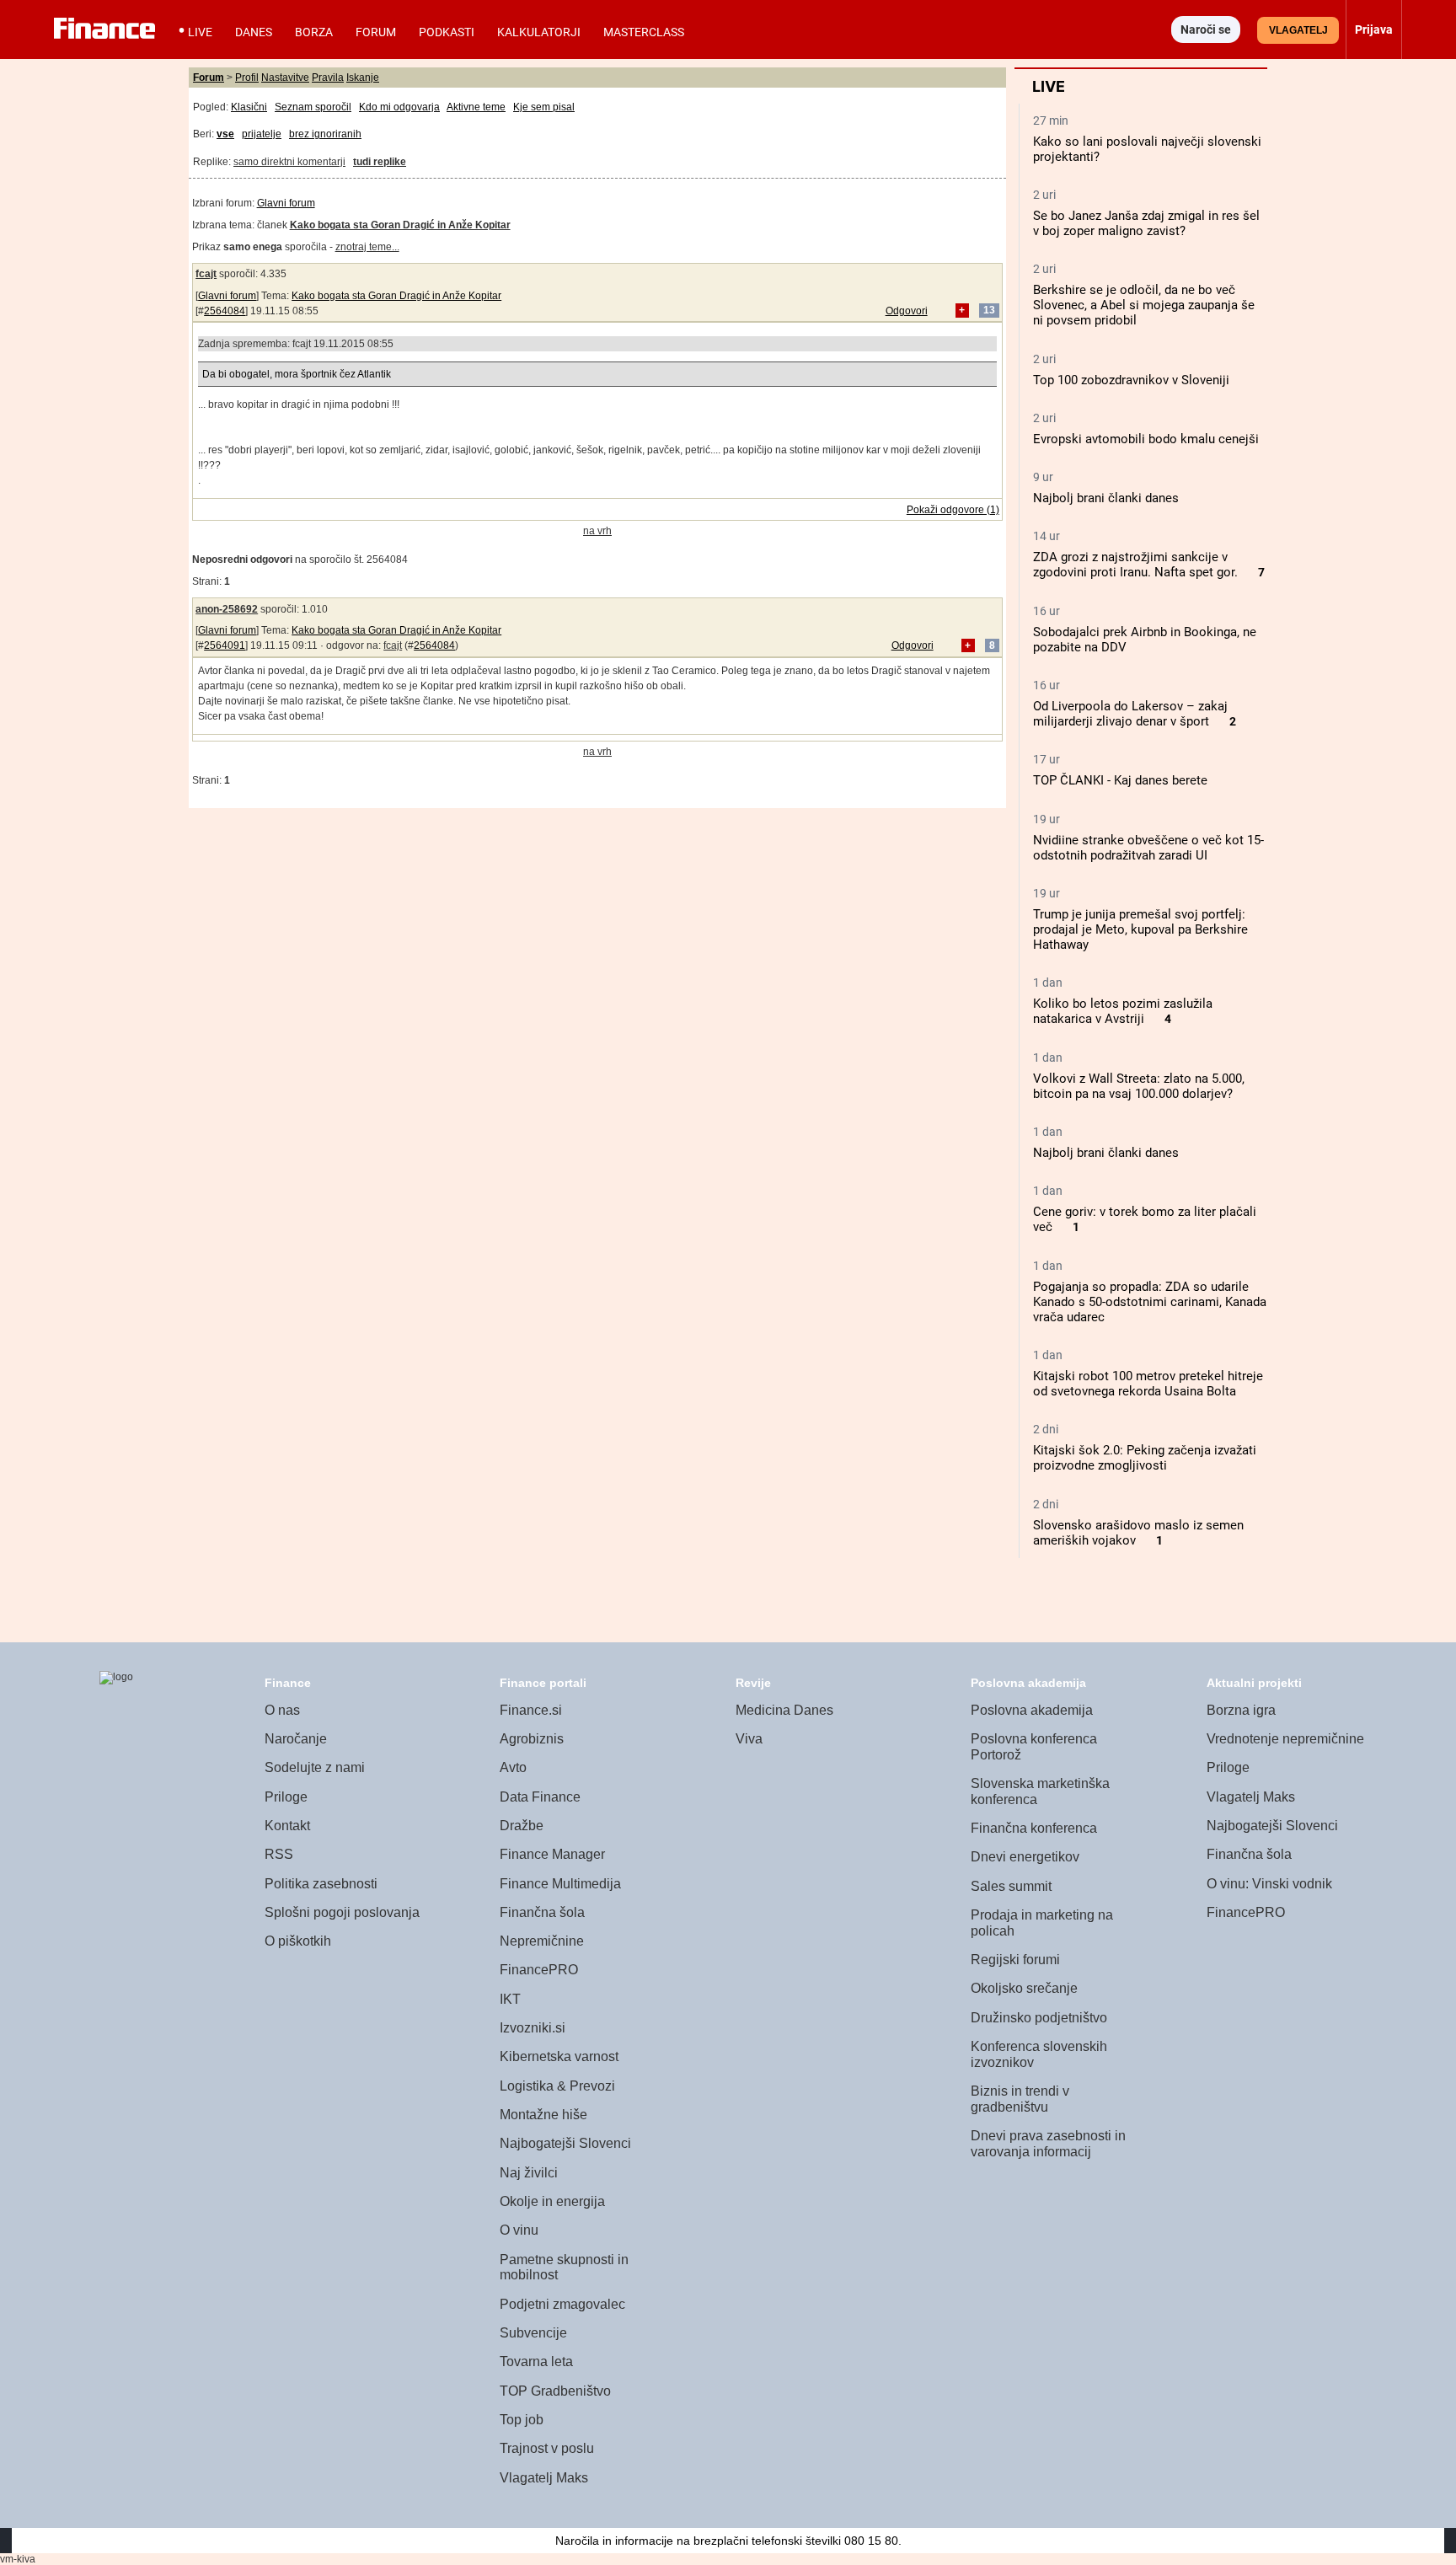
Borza (314, 32)
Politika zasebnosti (321, 1884)
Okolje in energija (552, 2201)
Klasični (249, 107)
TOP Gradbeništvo (555, 2391)
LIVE (200, 32)
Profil (247, 78)
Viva (749, 1739)
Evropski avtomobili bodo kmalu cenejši (1146, 439)
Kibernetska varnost (559, 2056)
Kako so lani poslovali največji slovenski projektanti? (1147, 149)
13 (989, 311)
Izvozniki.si (533, 2028)
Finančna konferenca (1034, 1828)
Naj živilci (529, 2173)
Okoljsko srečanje (1024, 1988)
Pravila (328, 78)
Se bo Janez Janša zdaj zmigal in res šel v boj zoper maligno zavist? (1146, 223)
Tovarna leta (536, 2362)
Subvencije (533, 2333)
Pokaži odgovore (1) (953, 510)
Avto (513, 1767)
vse (225, 134)
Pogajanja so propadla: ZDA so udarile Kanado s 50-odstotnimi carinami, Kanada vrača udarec (1150, 1302)
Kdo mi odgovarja (399, 107)
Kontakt (287, 1826)
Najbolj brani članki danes (1106, 498)
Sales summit (1011, 1886)
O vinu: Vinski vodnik (1269, 1884)
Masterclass (644, 32)
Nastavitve (285, 78)
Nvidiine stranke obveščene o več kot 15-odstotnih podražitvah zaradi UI (1148, 848)
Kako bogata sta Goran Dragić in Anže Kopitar (396, 296)
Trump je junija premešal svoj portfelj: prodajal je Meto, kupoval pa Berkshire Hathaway (1140, 929)
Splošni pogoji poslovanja (342, 1912)
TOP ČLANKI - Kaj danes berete (1120, 780)
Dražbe (522, 1826)
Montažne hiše (543, 2115)
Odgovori (907, 311)
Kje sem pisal (544, 107)
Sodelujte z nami (315, 1767)
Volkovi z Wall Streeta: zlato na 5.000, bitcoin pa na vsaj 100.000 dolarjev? (1139, 1086)
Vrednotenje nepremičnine (1285, 1739)
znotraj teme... (367, 247)
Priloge (286, 1797)
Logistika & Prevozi (557, 2086)
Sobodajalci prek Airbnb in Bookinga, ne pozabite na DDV (1145, 640)
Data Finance (540, 1797)
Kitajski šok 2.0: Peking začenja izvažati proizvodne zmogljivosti (1145, 1458)
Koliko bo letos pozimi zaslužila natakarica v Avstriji (1123, 1011)
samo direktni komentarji (289, 162)
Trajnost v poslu (547, 2448)
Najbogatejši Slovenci (565, 2143)
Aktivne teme (476, 107)
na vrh (597, 531)
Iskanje (363, 78)
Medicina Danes (784, 1710)
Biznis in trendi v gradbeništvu (1020, 2099)
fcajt (206, 274)
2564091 (225, 645)
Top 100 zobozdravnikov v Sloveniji (1131, 380)
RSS (279, 1854)
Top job (522, 2420)
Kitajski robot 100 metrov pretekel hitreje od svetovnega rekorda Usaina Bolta (1148, 1384)
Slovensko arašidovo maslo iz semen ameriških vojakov (1138, 1533)
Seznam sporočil (313, 107)
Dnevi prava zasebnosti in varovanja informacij (1048, 2144)
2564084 (225, 311)
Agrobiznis (532, 1739)
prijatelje (262, 134)
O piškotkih (298, 1941)
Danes (254, 32)
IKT (510, 1999)
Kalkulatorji (539, 32)
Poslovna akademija (1032, 1710)
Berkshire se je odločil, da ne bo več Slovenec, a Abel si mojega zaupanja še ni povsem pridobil (1144, 305)
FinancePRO (539, 1970)
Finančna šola (542, 1912)
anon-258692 (227, 609)
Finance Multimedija (560, 1884)
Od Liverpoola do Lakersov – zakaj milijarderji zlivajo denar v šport (1130, 714)
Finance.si (531, 1710)
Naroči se (1206, 29)
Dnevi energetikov (1025, 1857)
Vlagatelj (1298, 30)
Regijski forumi (1015, 1960)
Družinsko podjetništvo (1039, 2018)
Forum (376, 32)
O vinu (519, 2230)
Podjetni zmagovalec (562, 2304)
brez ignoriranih (325, 134)
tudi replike (380, 162)
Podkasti (447, 32)
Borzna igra (1241, 1710)
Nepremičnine (542, 1941)
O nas (282, 1710)
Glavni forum (286, 203)
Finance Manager (552, 1854)
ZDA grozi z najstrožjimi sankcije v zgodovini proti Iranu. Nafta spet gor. (1135, 565)
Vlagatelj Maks (544, 2478)
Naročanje (296, 1739)
